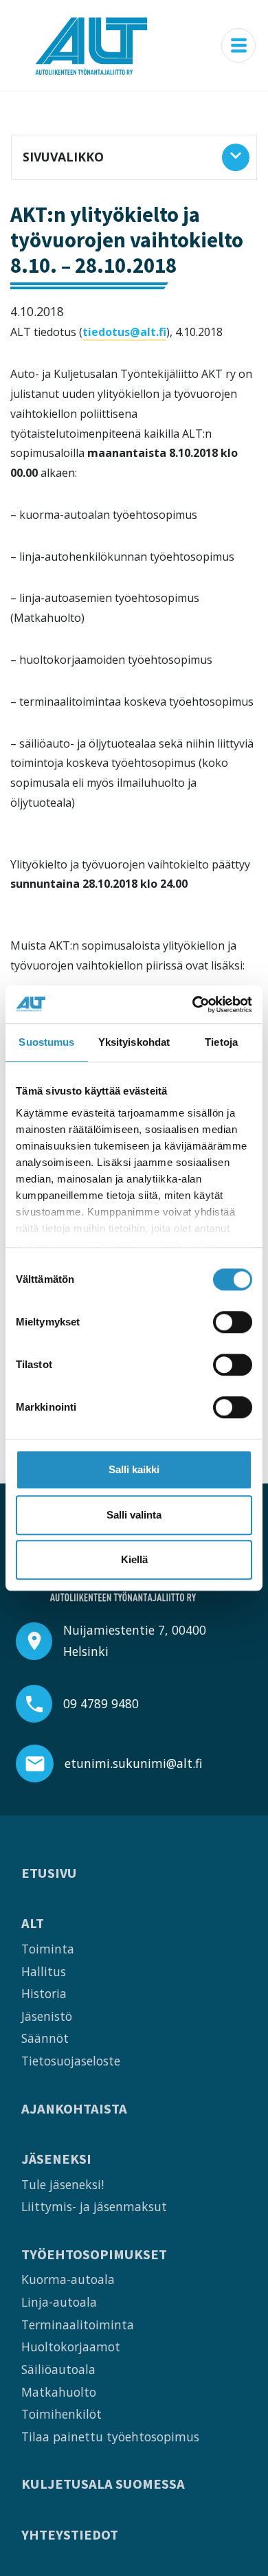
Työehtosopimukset (94, 2255)
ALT (33, 1924)
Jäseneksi (56, 2159)
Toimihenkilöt (62, 2414)
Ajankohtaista (74, 2109)
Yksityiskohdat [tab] (134, 1042)
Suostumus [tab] (46, 1042)
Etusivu (49, 1873)
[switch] (233, 1322)
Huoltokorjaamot (71, 2347)
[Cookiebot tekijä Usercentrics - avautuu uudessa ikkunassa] (193, 1005)
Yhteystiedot (70, 2535)
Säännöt (45, 2038)
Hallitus (44, 1971)
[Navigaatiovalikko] (238, 45)
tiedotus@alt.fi (124, 332)
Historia (44, 1993)
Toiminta (48, 1949)
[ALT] (91, 45)
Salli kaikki (134, 1469)
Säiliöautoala (58, 2369)
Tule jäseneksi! (63, 2184)
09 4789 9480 (101, 1703)
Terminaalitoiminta (78, 2325)
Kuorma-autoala (68, 2279)
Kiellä (134, 1559)
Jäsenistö (47, 2016)
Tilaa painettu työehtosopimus (110, 2437)
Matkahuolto (59, 2392)
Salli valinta (134, 1515)
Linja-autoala (59, 2302)
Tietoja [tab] (221, 1042)
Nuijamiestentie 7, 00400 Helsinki (135, 1641)
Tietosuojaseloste (71, 2061)
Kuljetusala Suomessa (103, 2484)
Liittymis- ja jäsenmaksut (94, 2206)
